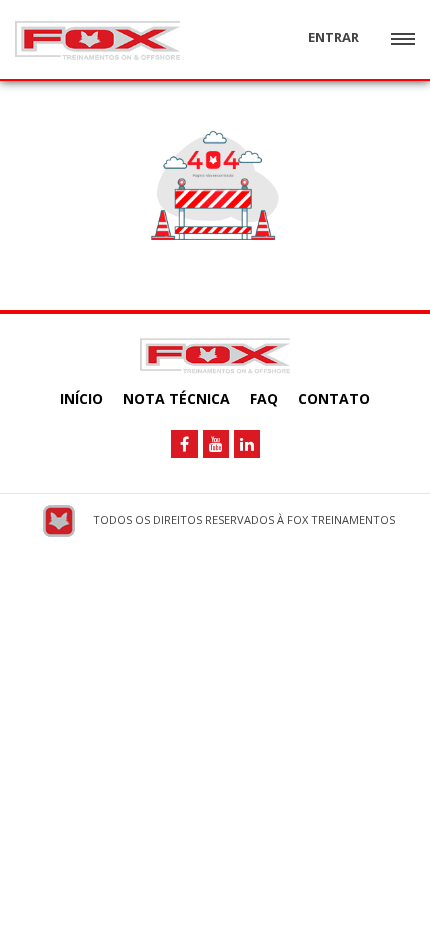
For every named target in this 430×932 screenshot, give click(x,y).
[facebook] (184, 444)
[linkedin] (247, 444)
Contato (334, 398)
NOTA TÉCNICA (176, 398)
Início (81, 398)
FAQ (264, 398)
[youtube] (216, 444)
